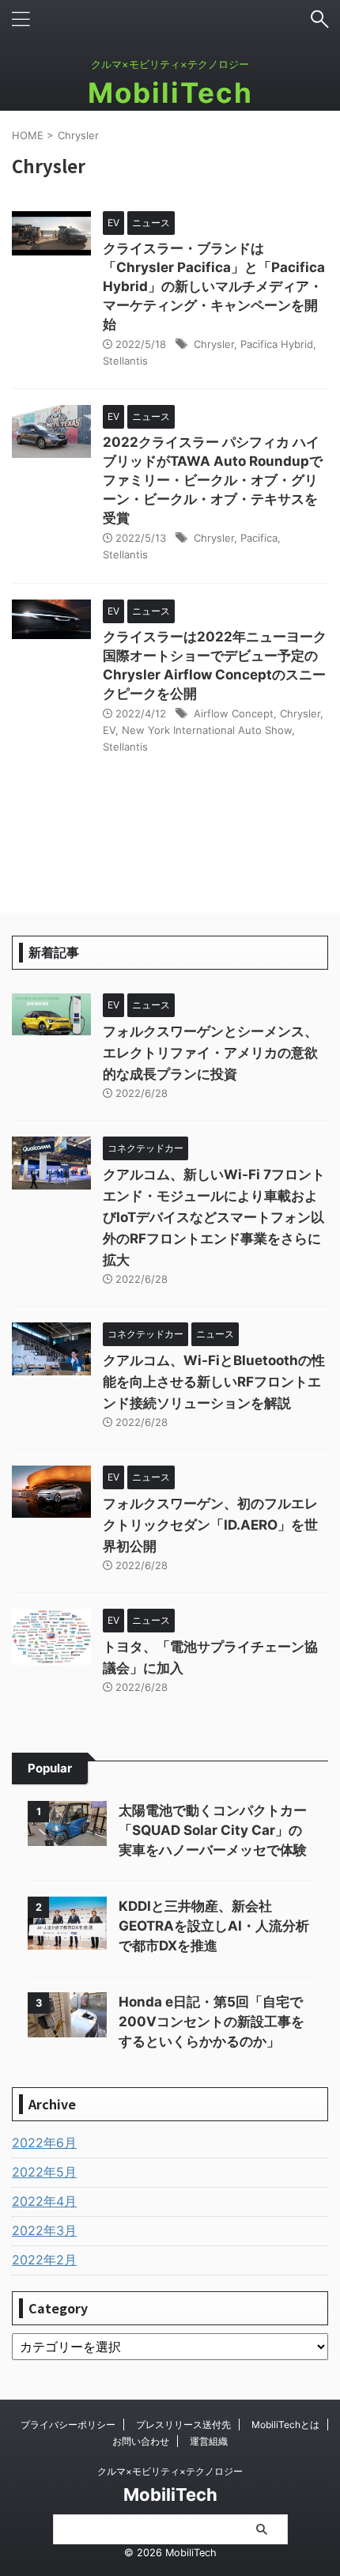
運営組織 (209, 2441)
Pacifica (259, 538)
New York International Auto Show (207, 730)
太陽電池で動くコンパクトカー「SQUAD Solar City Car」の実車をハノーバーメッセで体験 (213, 1830)
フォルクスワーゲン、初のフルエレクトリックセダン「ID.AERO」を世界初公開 (210, 1525)
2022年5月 (44, 2172)
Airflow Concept (234, 713)
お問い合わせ (141, 2441)
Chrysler (214, 344)
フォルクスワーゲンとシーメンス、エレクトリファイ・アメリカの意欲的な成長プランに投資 (210, 1053)
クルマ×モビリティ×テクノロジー (170, 2471)
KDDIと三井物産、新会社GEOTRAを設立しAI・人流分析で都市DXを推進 (214, 1926)
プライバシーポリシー (68, 2425)
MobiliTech (170, 93)
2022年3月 (44, 2230)
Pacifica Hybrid (277, 344)
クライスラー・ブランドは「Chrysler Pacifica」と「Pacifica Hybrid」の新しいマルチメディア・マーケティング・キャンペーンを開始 (214, 286)
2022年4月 (44, 2201)
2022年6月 (44, 2143)
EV (109, 730)
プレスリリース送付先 (183, 2425)
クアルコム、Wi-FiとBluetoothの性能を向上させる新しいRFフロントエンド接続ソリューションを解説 (214, 1382)
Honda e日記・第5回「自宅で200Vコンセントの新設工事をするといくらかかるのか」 (212, 2022)
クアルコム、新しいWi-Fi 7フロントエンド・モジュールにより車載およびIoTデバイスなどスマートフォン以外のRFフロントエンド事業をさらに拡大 (214, 1217)
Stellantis (125, 361)
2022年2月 (44, 2260)
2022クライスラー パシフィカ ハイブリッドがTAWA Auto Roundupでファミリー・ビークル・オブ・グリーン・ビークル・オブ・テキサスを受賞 (213, 480)
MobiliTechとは (285, 2425)
